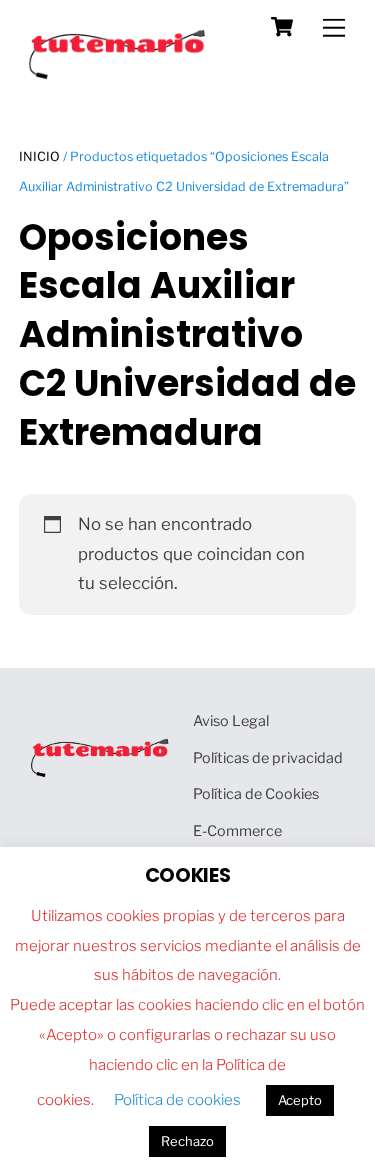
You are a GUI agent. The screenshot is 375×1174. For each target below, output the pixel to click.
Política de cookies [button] (177, 1100)
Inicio (39, 156)
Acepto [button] (300, 1100)
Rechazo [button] (187, 1141)
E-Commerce (237, 831)
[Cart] (282, 27)
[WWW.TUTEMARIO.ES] (119, 74)
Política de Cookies (256, 794)
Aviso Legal (231, 721)
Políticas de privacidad (268, 758)
